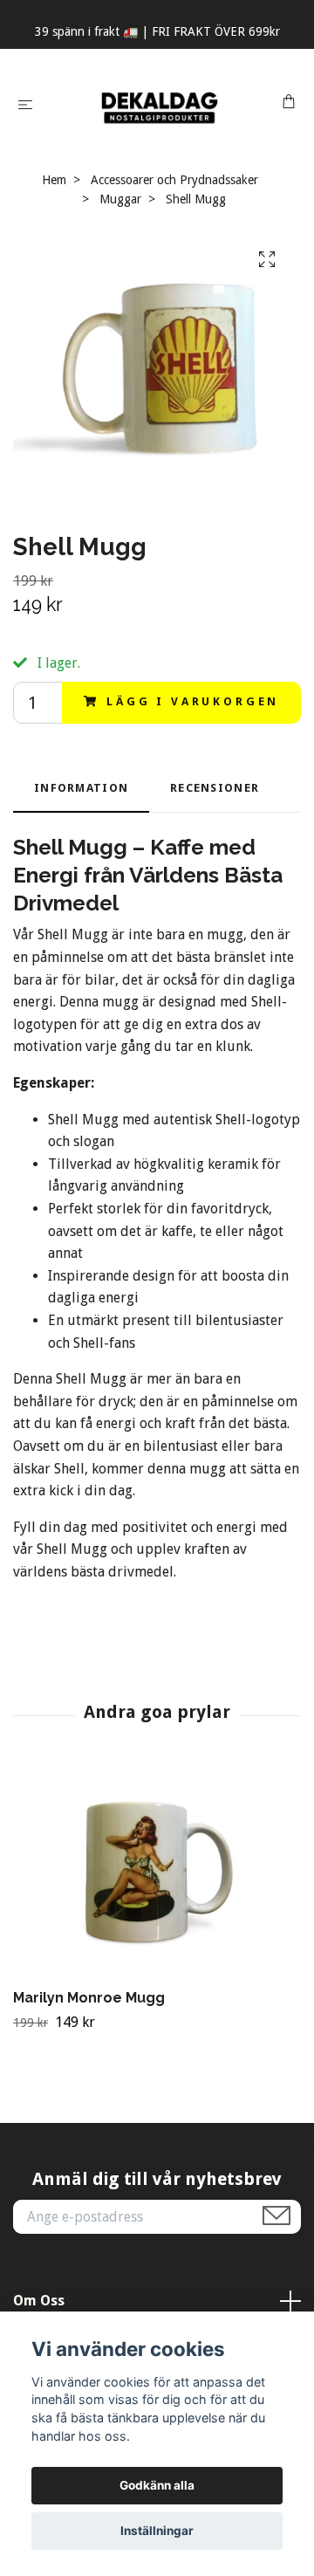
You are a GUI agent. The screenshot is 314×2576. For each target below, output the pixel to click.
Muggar (120, 199)
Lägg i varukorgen (193, 701)
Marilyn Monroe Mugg (89, 1998)
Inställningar (157, 2531)
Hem (54, 180)
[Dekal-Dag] (161, 104)
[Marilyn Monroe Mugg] (157, 1873)
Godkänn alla (157, 2485)
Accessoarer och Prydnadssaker (174, 180)
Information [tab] (81, 788)
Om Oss (39, 2301)
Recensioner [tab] (215, 788)
